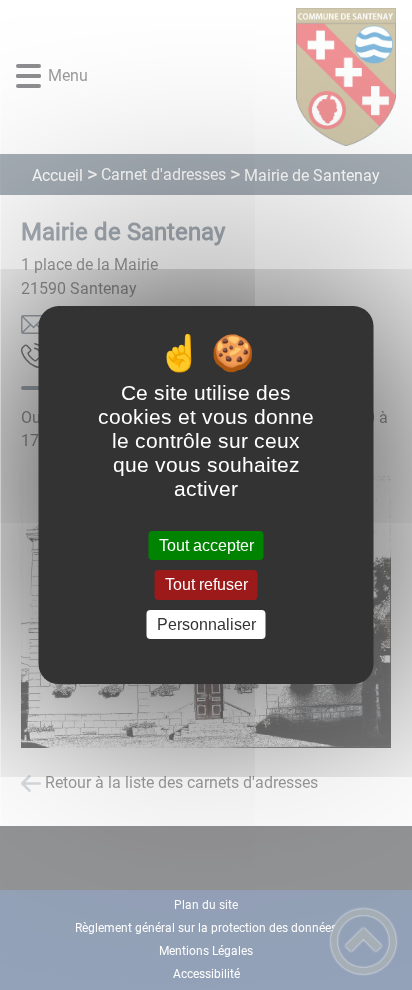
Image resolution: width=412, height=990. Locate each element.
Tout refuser (206, 585)
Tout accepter (206, 545)
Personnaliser (206, 624)
